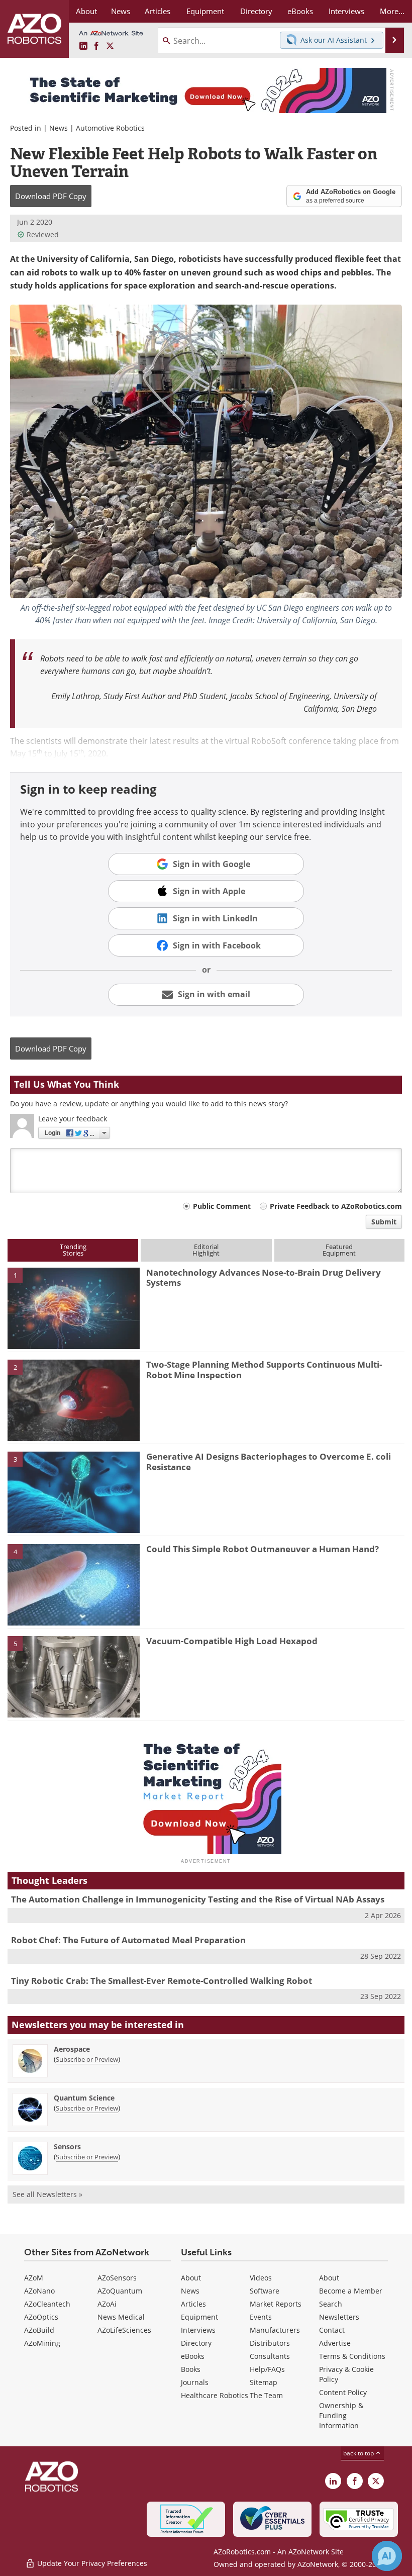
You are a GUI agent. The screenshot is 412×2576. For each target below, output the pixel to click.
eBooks (193, 2356)
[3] (74, 1492)
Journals (195, 2382)
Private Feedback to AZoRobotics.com (336, 1206)
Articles (193, 2304)
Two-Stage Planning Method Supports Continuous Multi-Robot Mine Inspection (264, 1369)
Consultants (270, 2356)
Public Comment (222, 1206)
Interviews (198, 2330)
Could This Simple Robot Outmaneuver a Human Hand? (263, 1549)
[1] (74, 1307)
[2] (74, 1400)
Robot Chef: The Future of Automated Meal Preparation (128, 1940)
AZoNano (39, 2291)
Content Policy (343, 2392)
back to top (359, 2453)
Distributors (270, 2343)
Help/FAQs (267, 2369)
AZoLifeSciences (124, 2330)
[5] (74, 1676)
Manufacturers (275, 2330)
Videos (261, 2278)
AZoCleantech (47, 2304)
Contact (332, 2330)
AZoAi (107, 2304)
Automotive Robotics (110, 128)
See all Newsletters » (47, 2194)
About (191, 2278)
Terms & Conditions (352, 2356)
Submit (384, 1222)
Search (331, 2304)
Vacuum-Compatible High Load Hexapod (232, 1641)
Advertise (335, 2343)
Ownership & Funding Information (341, 2415)
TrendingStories (73, 1250)
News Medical (121, 2317)
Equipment (199, 2317)
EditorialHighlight (206, 1250)
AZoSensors (117, 2278)
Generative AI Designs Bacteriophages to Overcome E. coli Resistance (269, 1461)
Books (191, 2369)
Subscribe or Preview (87, 2059)
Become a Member (351, 2291)
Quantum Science (84, 2098)
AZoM (34, 2278)
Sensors (67, 2146)
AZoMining (42, 2343)
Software (265, 2291)
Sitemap (264, 2382)
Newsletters (339, 2317)
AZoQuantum (120, 2291)
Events (261, 2317)
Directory (196, 2343)
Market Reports (276, 2304)
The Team (266, 2395)
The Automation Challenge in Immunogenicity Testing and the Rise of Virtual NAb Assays (198, 1899)
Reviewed (43, 234)
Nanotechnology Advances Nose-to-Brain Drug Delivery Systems (264, 1277)
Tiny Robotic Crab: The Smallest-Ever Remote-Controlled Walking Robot (162, 1981)
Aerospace (72, 2049)
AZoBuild (39, 2330)
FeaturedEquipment (339, 1250)
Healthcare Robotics (215, 2395)
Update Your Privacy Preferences (91, 2563)
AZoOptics (41, 2317)
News (59, 128)
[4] (74, 1584)
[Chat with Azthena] (387, 2556)
